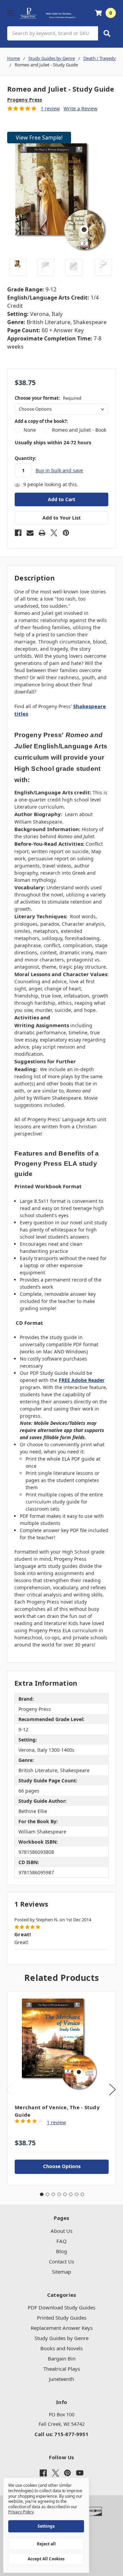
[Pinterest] (66, 533)
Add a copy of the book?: (41, 421)
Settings (46, 2526)
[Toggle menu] (10, 13)
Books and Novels (61, 2348)
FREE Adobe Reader (82, 1380)
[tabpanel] (61, 2088)
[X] (54, 533)
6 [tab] (71, 2194)
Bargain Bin (62, 2358)
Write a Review (80, 108)
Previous (9, 2089)
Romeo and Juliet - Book (79, 430)
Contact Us (61, 2261)
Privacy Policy (21, 2512)
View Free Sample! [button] (39, 138)
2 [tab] (47, 2194)
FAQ (61, 2241)
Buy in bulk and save (59, 470)
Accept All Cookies (46, 2559)
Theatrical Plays (62, 2369)
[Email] (30, 533)
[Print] (42, 533)
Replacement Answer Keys (62, 2328)
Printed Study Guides (62, 2318)
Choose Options (62, 2166)
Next (112, 2089)
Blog (61, 2251)
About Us (61, 2231)
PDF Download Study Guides (61, 2307)
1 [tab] (42, 2194)
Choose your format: (48, 398)
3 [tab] (53, 2194)
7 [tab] (77, 2194)
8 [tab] (82, 2194)
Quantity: (25, 458)
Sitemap (61, 2272)
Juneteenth (61, 2379)
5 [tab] (65, 2194)
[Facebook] (18, 533)
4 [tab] (59, 2194)
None (30, 430)
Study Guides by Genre (61, 2338)
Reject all (46, 2544)
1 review (50, 108)
